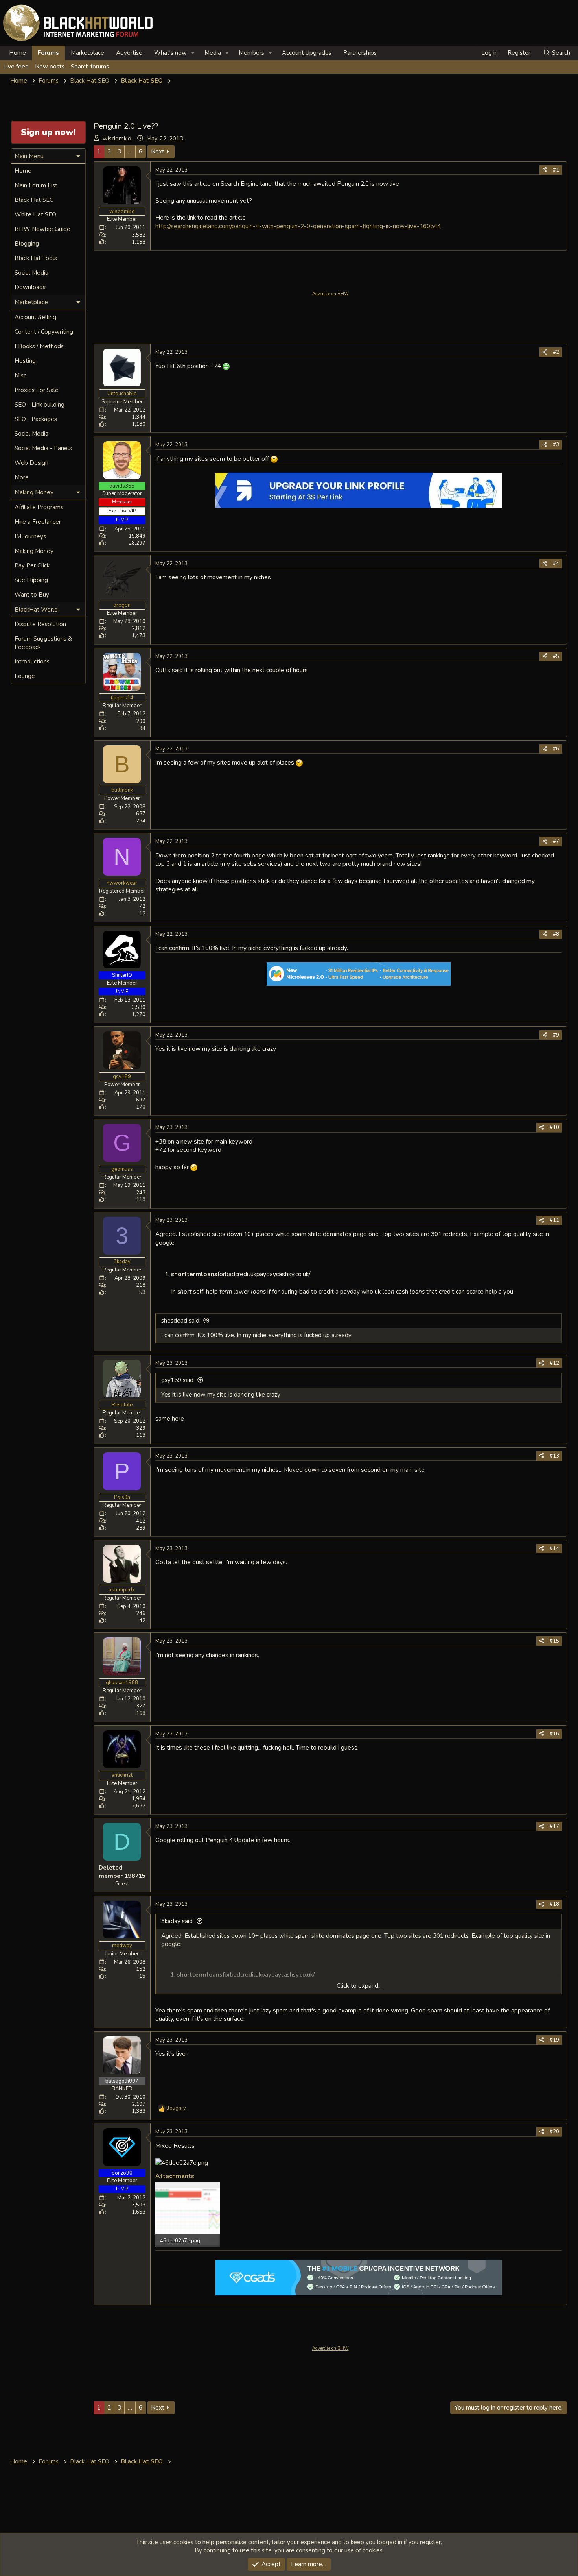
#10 (554, 1127)
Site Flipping (31, 580)
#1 (556, 170)
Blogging (27, 244)
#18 (554, 1904)
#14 (554, 1549)
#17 (554, 1826)
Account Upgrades (307, 53)
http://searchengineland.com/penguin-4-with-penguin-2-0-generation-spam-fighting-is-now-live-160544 (298, 226)
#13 (554, 1456)
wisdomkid (117, 139)
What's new (170, 53)
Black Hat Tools (36, 258)
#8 (556, 934)
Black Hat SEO (34, 200)
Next (158, 152)
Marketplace (87, 53)
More (22, 477)
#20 (554, 2132)
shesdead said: (181, 1321)
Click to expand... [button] (359, 1986)
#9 (556, 1035)
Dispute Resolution (40, 624)
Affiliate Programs (39, 507)
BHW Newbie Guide (42, 229)
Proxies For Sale (37, 390)
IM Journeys (30, 536)
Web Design (31, 463)
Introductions (32, 662)
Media (213, 53)
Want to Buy (32, 595)
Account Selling (35, 317)
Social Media (31, 273)
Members (251, 53)
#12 (554, 1363)
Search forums (90, 67)
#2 (556, 352)
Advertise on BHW (330, 294)
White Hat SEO (35, 214)
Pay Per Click (32, 565)
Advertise (129, 53)
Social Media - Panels (43, 448)
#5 (556, 656)
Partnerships (360, 53)
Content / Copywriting (44, 332)
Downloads (30, 287)
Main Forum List (36, 185)
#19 (554, 2040)
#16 (554, 1734)
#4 (556, 564)
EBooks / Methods (39, 346)
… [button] (130, 152)
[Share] (545, 170)
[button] (193, 53)
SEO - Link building (40, 405)
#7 (556, 841)
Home (17, 53)
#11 (554, 1220)
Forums (48, 53)
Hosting (25, 361)
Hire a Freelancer (38, 522)
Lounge (25, 676)
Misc (20, 375)
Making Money (34, 551)
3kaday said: (178, 1921)
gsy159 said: (178, 1380)
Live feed (16, 67)
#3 (556, 445)
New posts (50, 67)
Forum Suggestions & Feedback (43, 643)
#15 (554, 1641)
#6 (556, 749)
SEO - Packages (36, 419)
